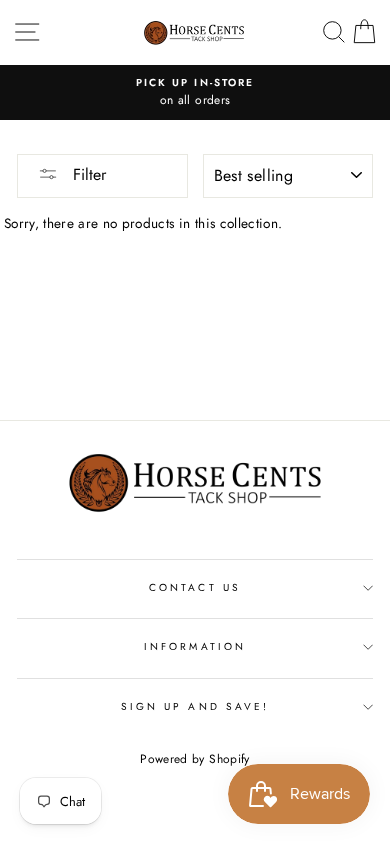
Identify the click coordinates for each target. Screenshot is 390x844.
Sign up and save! (195, 706)
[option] (195, 93)
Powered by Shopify (194, 759)
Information (195, 646)
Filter (87, 174)
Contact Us (195, 587)
